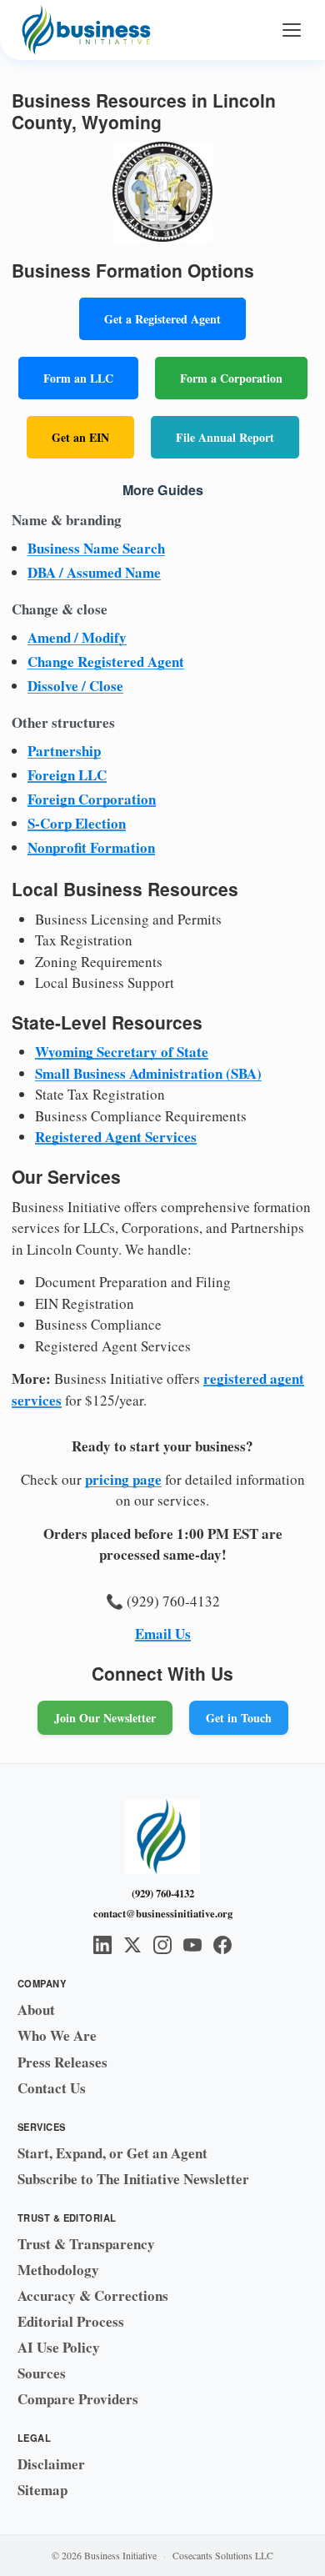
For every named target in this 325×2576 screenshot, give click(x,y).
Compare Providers (78, 2399)
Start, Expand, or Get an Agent (112, 2153)
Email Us (163, 1634)
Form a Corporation (231, 378)
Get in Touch (239, 1718)
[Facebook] (222, 1945)
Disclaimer (51, 2464)
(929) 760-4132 (163, 1893)
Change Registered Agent (106, 662)
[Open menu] (292, 30)
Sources (42, 2373)
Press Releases (62, 2062)
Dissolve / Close (75, 686)
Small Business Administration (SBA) (148, 1073)
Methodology (58, 2270)
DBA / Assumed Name (94, 572)
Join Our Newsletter (105, 1718)
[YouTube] (192, 1945)
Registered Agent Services (116, 1137)
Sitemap (42, 2490)
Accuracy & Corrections (93, 2295)
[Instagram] (162, 1945)
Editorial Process (71, 2321)
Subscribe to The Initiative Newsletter (133, 2179)
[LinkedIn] (102, 1945)
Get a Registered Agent (162, 319)
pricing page (123, 1479)
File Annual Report (225, 437)
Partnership (64, 751)
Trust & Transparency (86, 2244)
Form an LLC (78, 378)
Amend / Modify (77, 637)
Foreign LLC (67, 775)
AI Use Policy (59, 2347)
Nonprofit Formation (91, 847)
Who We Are (57, 2035)
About (36, 2010)
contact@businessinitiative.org (163, 1913)
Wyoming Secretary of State (122, 1052)
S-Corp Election (77, 823)
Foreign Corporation (92, 799)
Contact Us (52, 2088)
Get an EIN (80, 437)
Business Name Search (96, 548)
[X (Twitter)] (132, 1945)
